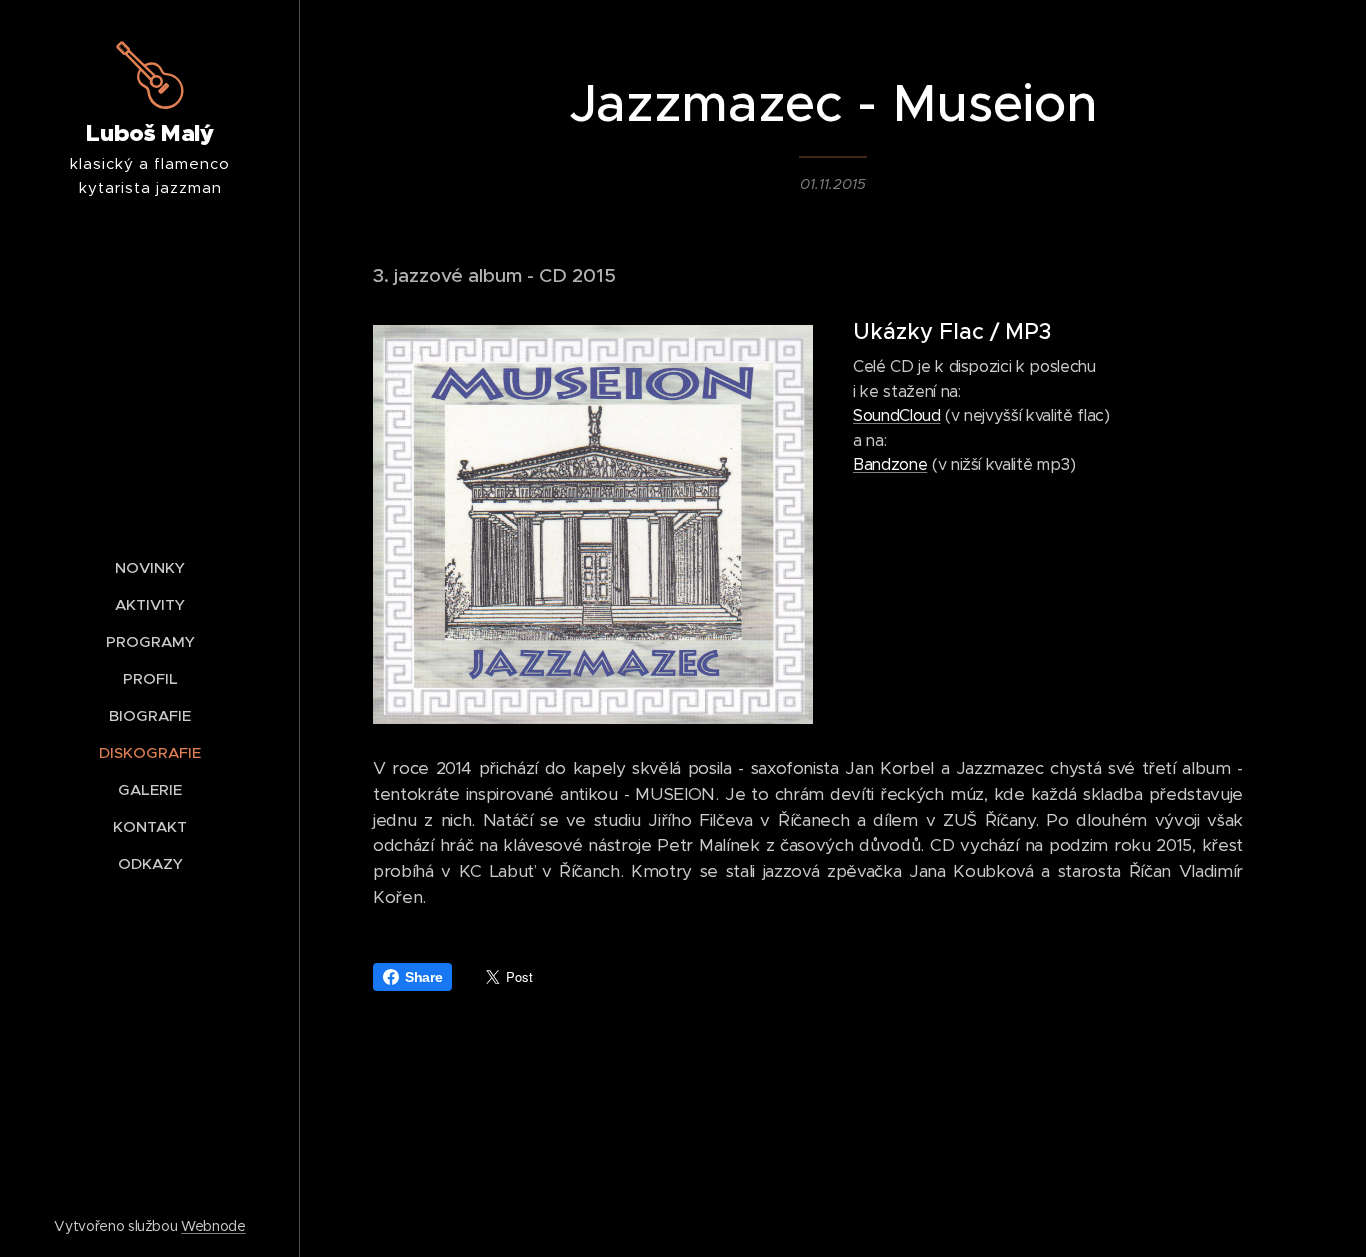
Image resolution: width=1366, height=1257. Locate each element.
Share (423, 977)
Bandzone (890, 464)
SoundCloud (897, 415)
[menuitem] (150, 567)
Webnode (213, 1226)
